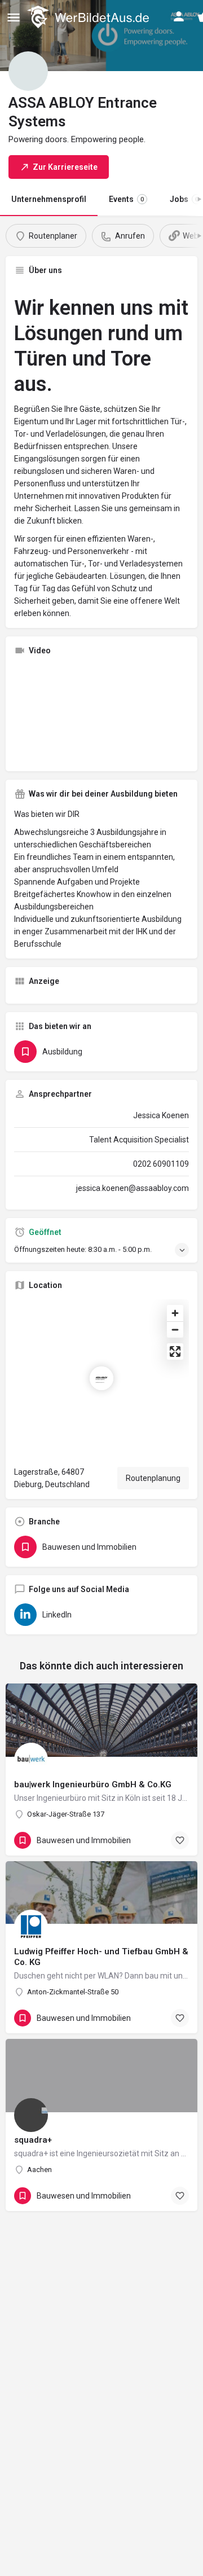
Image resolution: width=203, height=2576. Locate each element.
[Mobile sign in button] (179, 16)
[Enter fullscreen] (175, 1351)
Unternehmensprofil (49, 199)
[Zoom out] (175, 1329)
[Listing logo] (28, 71)
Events (126, 199)
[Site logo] (89, 17)
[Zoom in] (175, 1313)
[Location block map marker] (101, 1378)
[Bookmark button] (180, 1840)
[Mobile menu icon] (14, 17)
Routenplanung (153, 1478)
